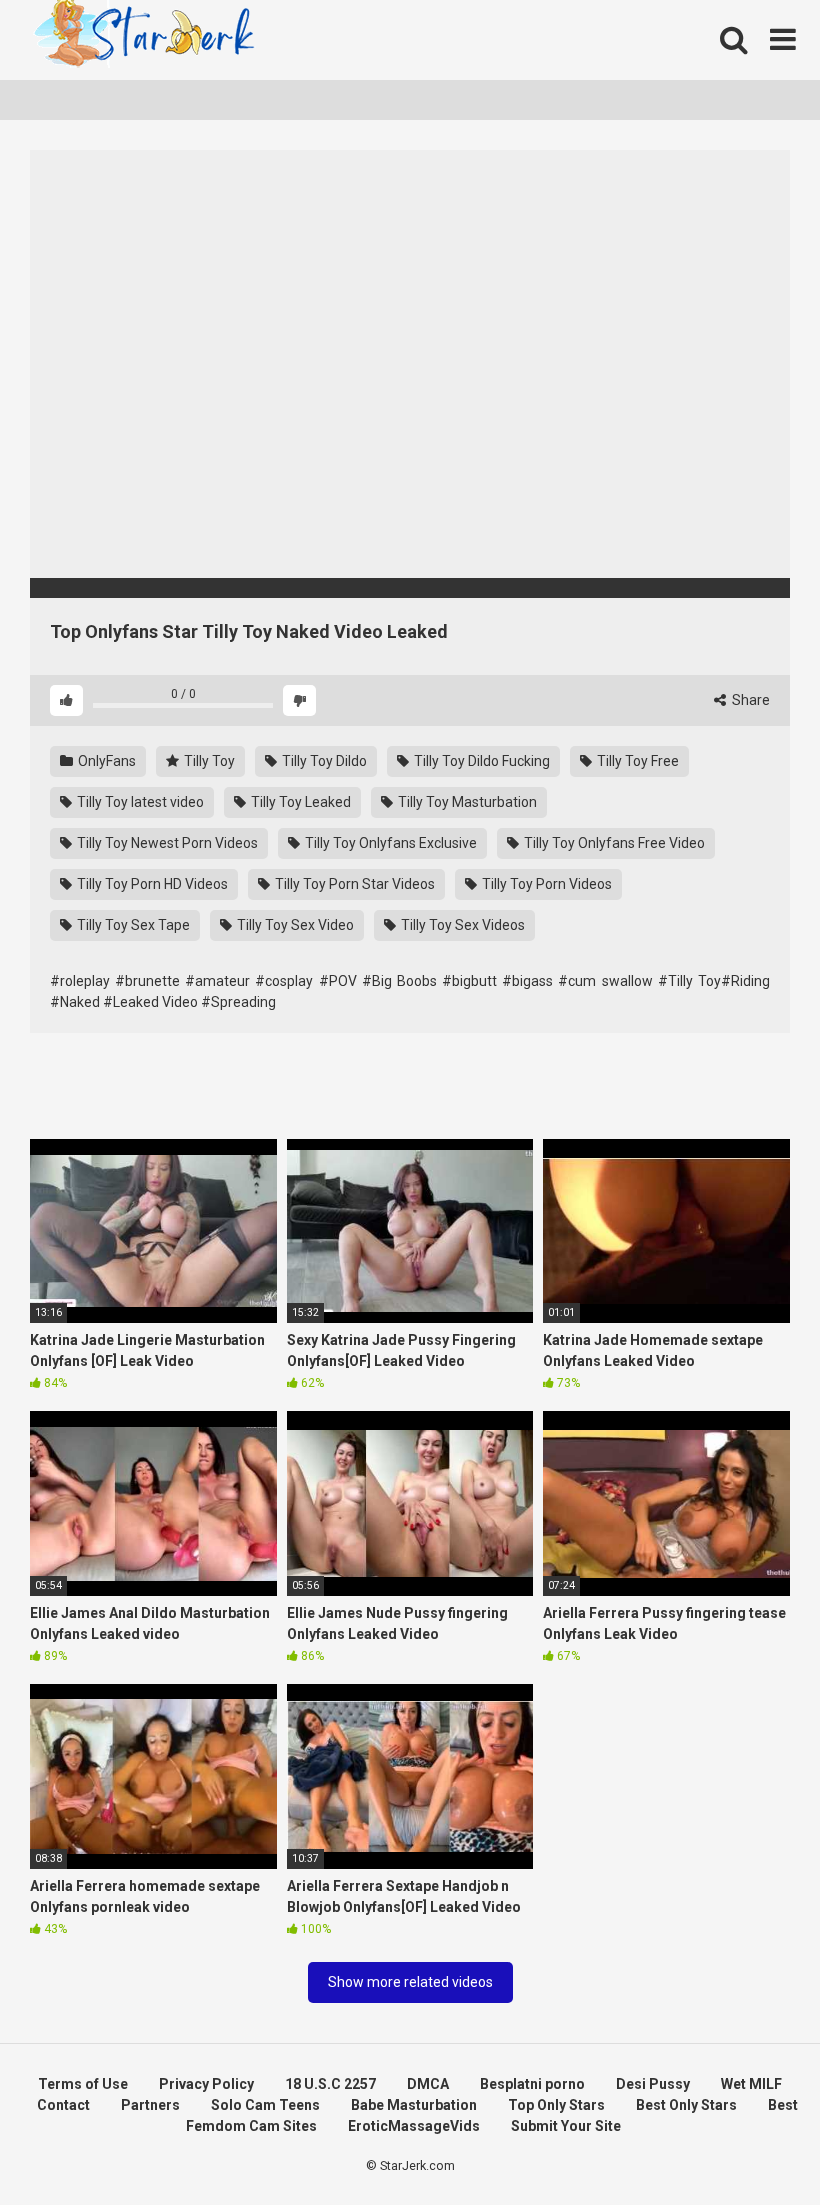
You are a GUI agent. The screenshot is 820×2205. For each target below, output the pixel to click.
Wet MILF (751, 2084)
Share (749, 700)
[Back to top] (753, 2144)
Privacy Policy (206, 2084)
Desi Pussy (653, 2084)
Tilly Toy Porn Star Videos (353, 884)
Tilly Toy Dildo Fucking (480, 761)
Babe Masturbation (414, 2105)
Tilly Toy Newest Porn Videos (166, 843)
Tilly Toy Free (636, 761)
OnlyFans (105, 761)
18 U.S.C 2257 (330, 2084)
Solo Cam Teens (265, 2105)
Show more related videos (410, 1982)
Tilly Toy (208, 761)
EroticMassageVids (414, 2126)
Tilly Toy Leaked (299, 802)
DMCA (428, 2084)
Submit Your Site (566, 2126)
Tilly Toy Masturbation (466, 802)
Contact (63, 2105)
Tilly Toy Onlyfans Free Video (613, 843)
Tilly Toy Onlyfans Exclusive (389, 843)
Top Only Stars (556, 2105)
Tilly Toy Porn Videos (545, 884)
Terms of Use (83, 2084)
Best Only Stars (686, 2105)
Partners (150, 2105)
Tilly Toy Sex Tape (132, 925)
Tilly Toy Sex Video (294, 925)
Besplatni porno (532, 2084)
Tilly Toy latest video (139, 802)
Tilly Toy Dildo (323, 761)
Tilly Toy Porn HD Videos (151, 884)
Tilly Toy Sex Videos (461, 925)
